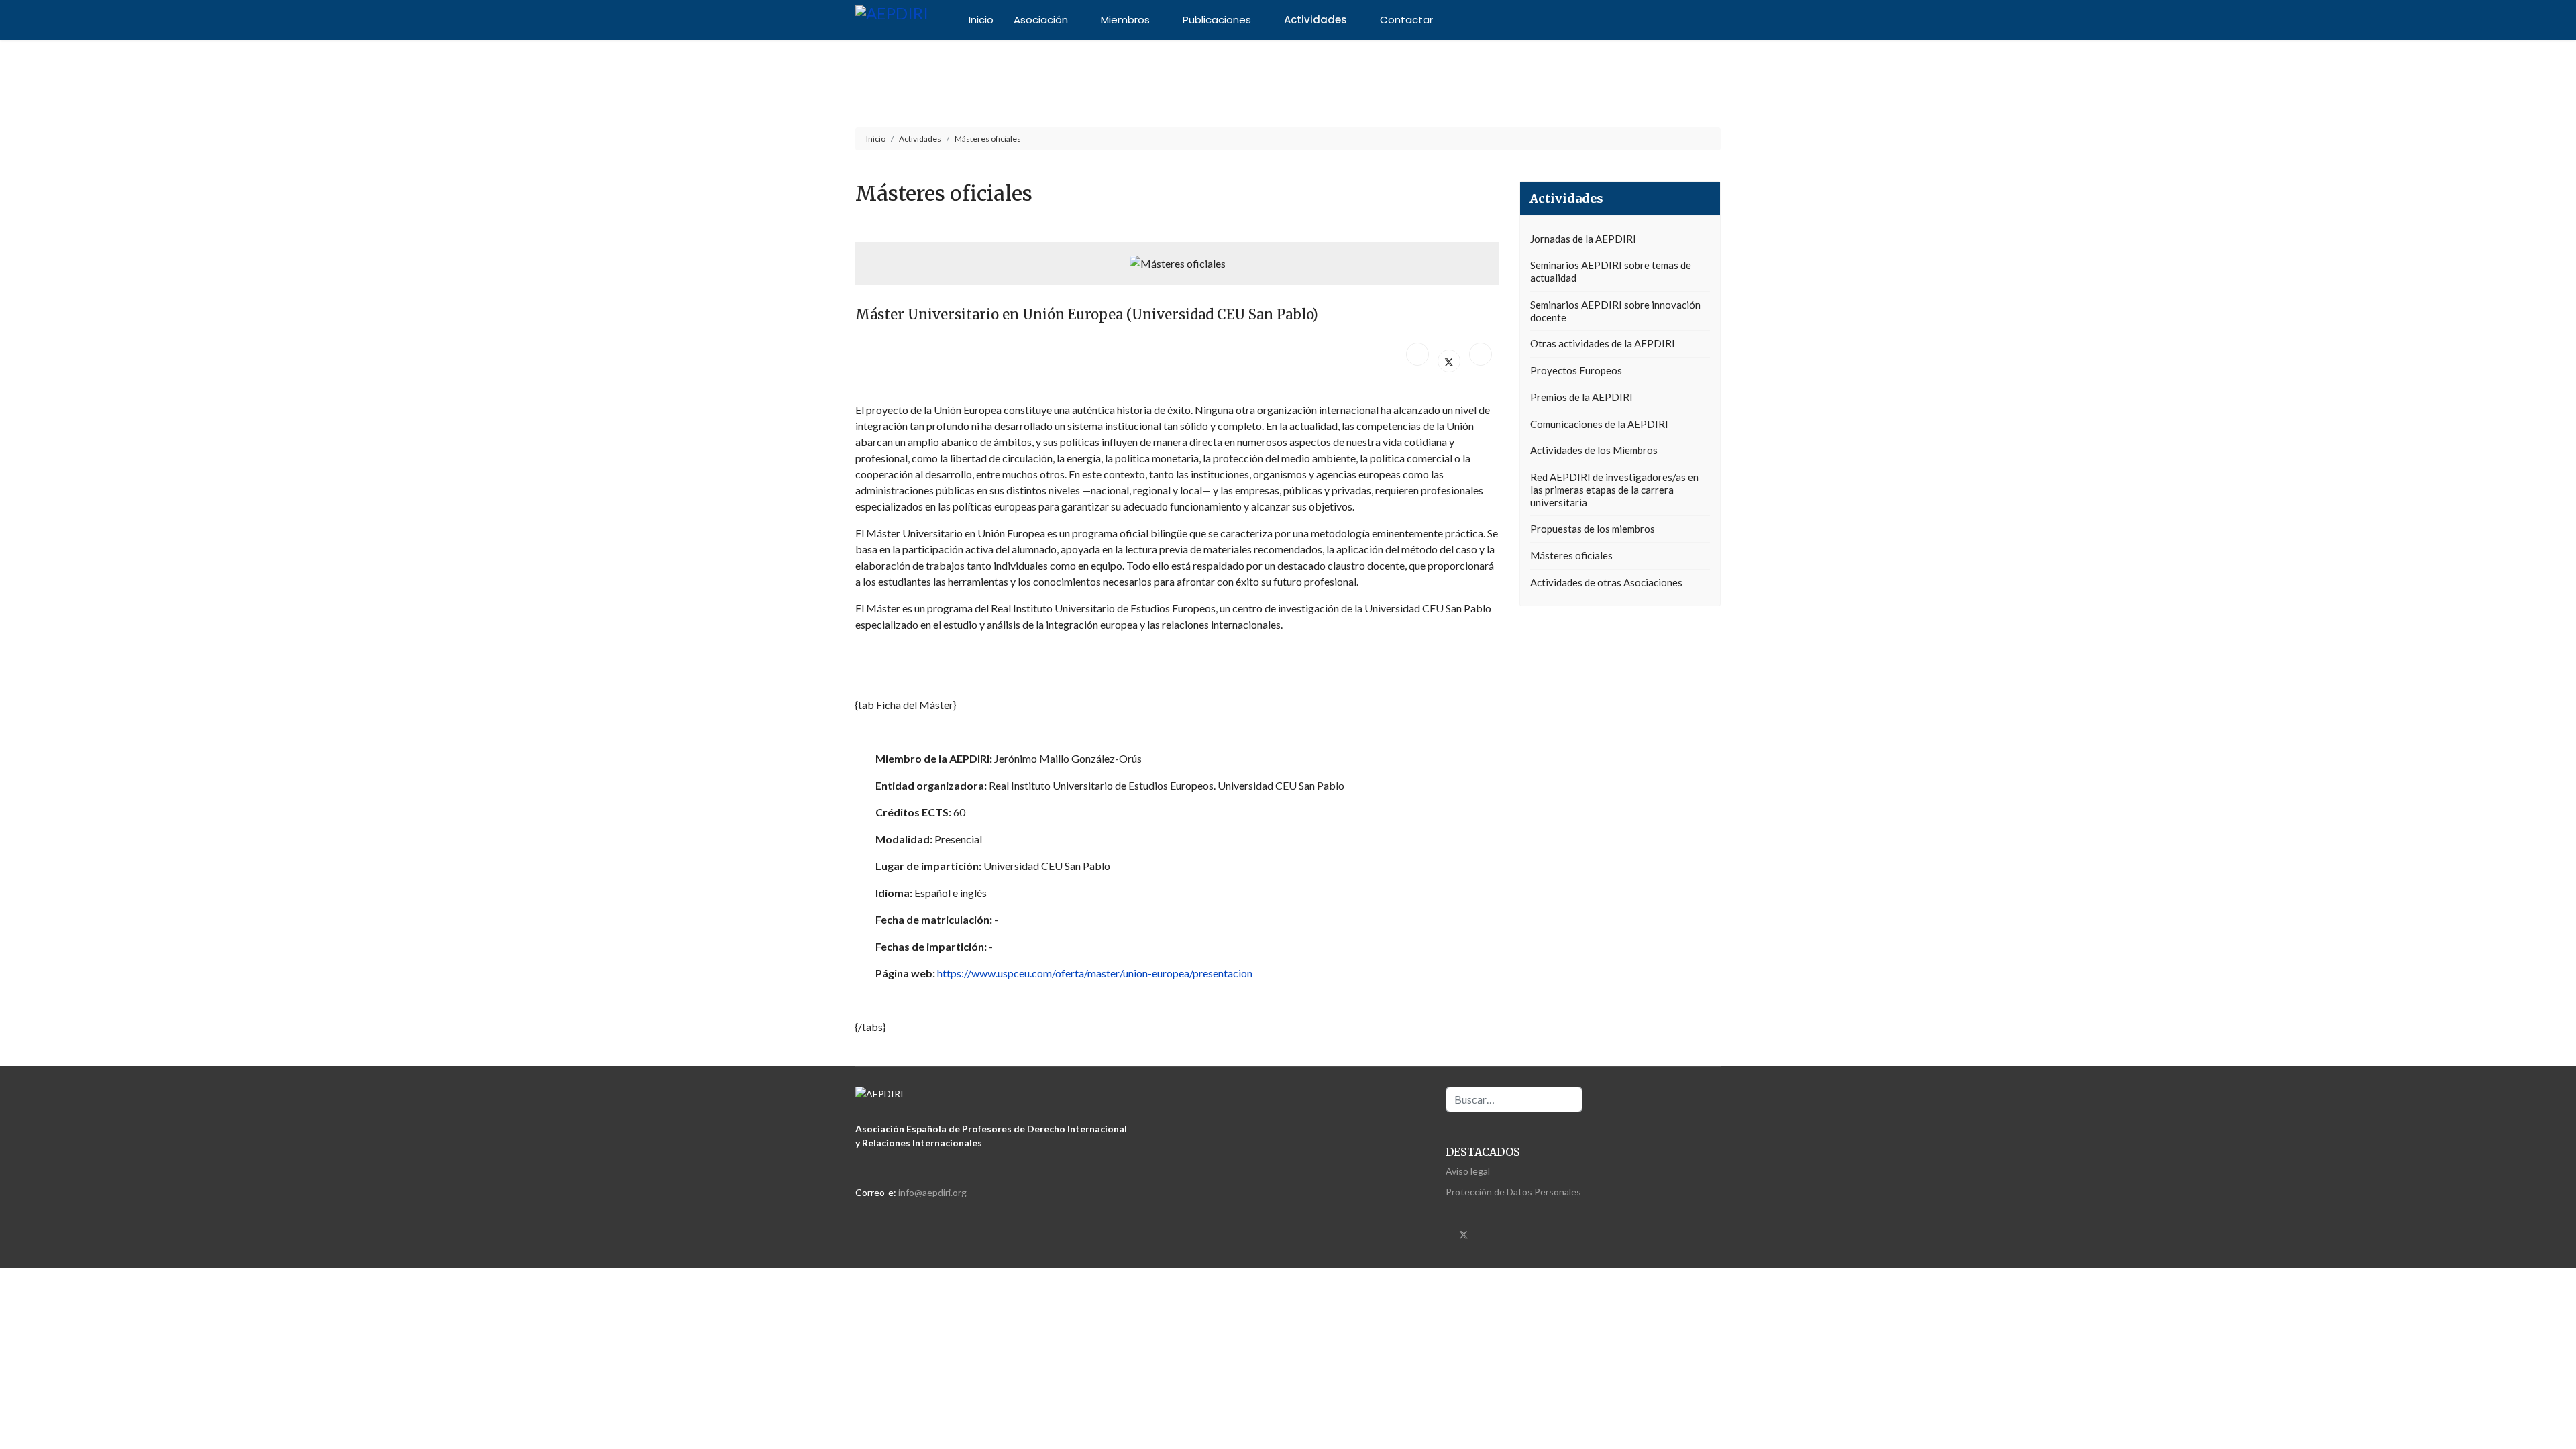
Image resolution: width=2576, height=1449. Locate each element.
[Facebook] (1417, 354)
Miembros (1125, 20)
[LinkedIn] (1481, 354)
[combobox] (1514, 1099)
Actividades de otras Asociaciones (1606, 582)
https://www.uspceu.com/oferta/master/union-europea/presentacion (1095, 973)
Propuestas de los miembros (1593, 529)
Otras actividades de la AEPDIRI (1603, 343)
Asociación (1041, 20)
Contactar (1406, 20)
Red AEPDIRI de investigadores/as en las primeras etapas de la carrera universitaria (1614, 490)
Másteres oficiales (1571, 555)
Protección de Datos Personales (1513, 1192)
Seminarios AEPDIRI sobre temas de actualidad (1611, 271)
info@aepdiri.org (932, 1192)
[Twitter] (1464, 1233)
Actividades (1316, 20)
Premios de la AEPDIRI (1581, 397)
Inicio (981, 20)
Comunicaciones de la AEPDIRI (1599, 424)
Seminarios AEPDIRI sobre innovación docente (1615, 311)
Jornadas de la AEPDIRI (1583, 239)
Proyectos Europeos (1576, 370)
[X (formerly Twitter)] (1449, 361)
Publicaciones (1217, 20)
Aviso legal (1468, 1171)
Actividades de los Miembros (1594, 450)
